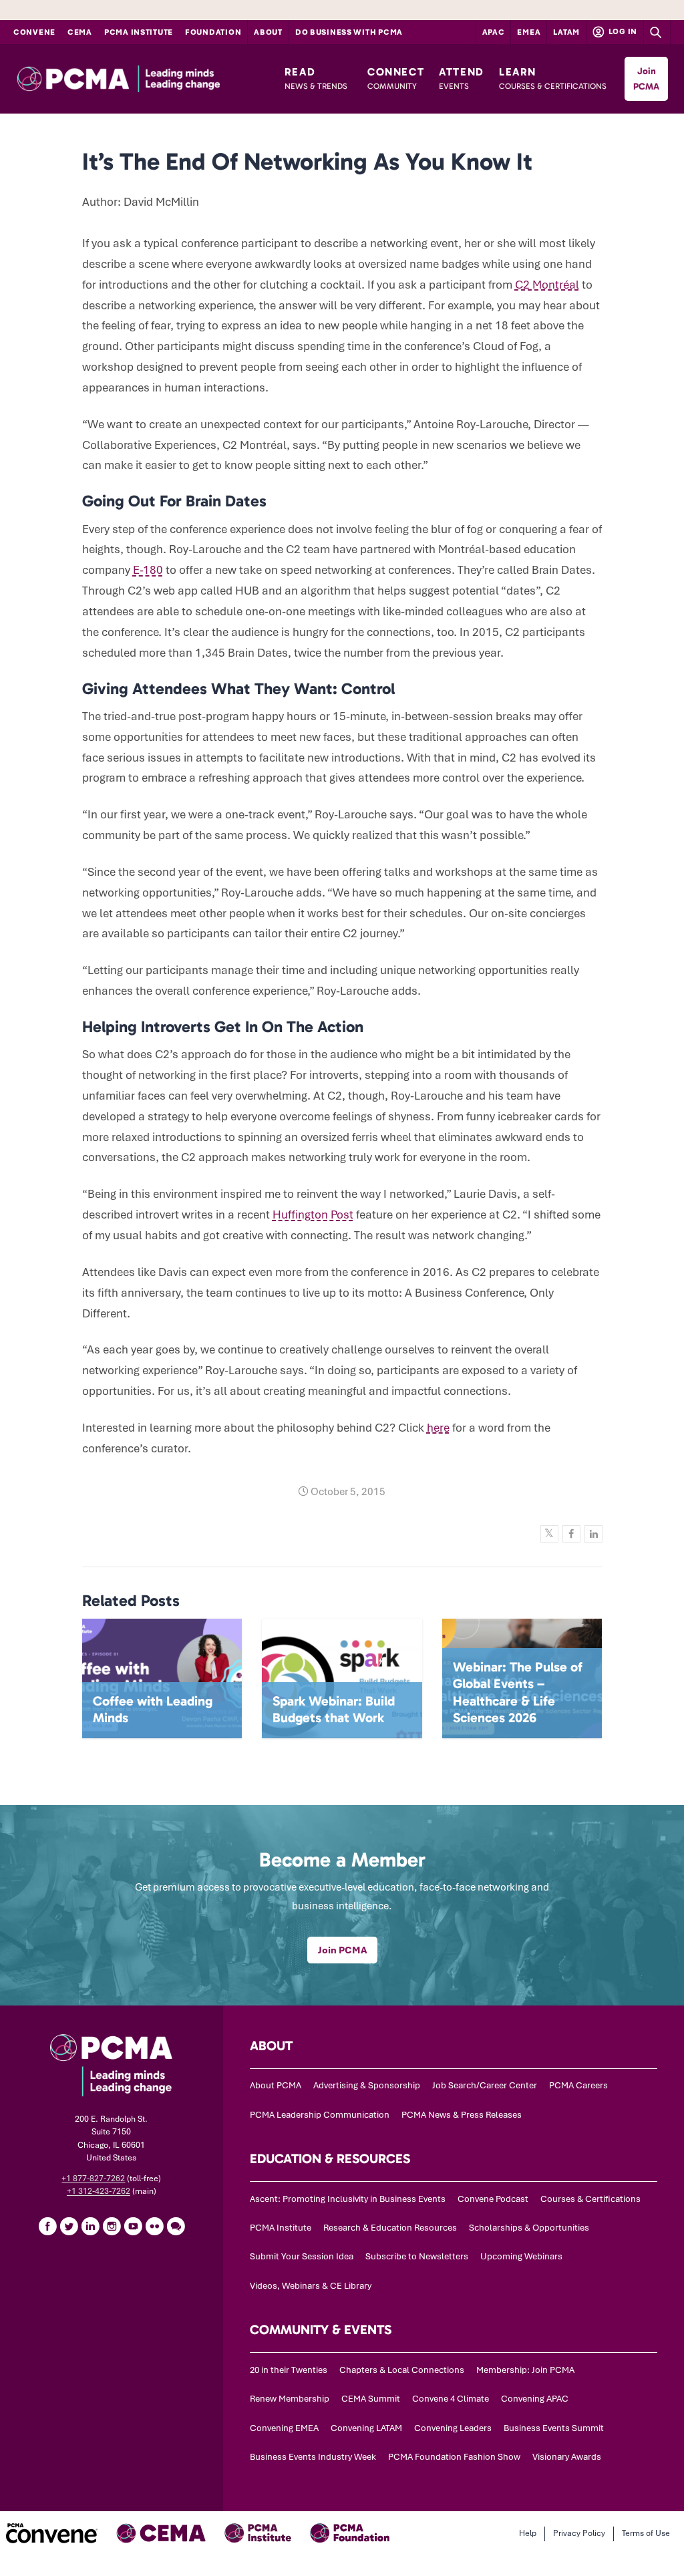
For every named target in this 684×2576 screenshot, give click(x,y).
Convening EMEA (284, 2428)
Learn (553, 78)
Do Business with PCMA (349, 32)
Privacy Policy (579, 2533)
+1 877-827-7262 (93, 2179)
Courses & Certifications (590, 2199)
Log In (622, 31)
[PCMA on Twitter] (69, 2226)
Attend (462, 78)
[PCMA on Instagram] (112, 2226)
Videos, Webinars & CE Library (311, 2286)
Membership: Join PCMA (525, 2370)
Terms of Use (646, 2533)
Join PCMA (646, 79)
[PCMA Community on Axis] (176, 2226)
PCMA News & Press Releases (462, 2115)
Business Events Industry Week (313, 2457)
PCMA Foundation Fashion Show (454, 2457)
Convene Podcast (493, 2199)
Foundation (213, 32)
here (438, 1428)
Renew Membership (290, 2399)
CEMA (80, 32)
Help (528, 2533)
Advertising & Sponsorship (367, 2085)
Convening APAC (535, 2399)
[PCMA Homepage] (144, 79)
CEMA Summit (371, 2399)
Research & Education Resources (390, 2228)
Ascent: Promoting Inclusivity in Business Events (348, 2199)
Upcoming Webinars (521, 2256)
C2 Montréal (547, 285)
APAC (494, 32)
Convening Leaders (453, 2428)
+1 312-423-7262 (99, 2191)
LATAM (566, 32)
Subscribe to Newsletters (417, 2256)
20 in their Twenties (289, 2370)
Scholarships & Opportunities (529, 2228)
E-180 (148, 570)
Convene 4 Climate (451, 2399)
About (268, 32)
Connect (396, 78)
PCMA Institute (139, 32)
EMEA (529, 32)
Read (316, 78)
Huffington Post (313, 1215)
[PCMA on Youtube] (133, 2226)
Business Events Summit (554, 2428)
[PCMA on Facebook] (47, 2226)
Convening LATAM (366, 2428)
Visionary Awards (567, 2457)
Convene (34, 32)
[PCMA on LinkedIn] (90, 2226)
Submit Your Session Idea (302, 2256)
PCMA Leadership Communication (320, 2115)
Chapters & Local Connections (402, 2370)
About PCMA (276, 2085)
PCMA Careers (578, 2085)
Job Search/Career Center (485, 2085)
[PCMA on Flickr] (154, 2226)
